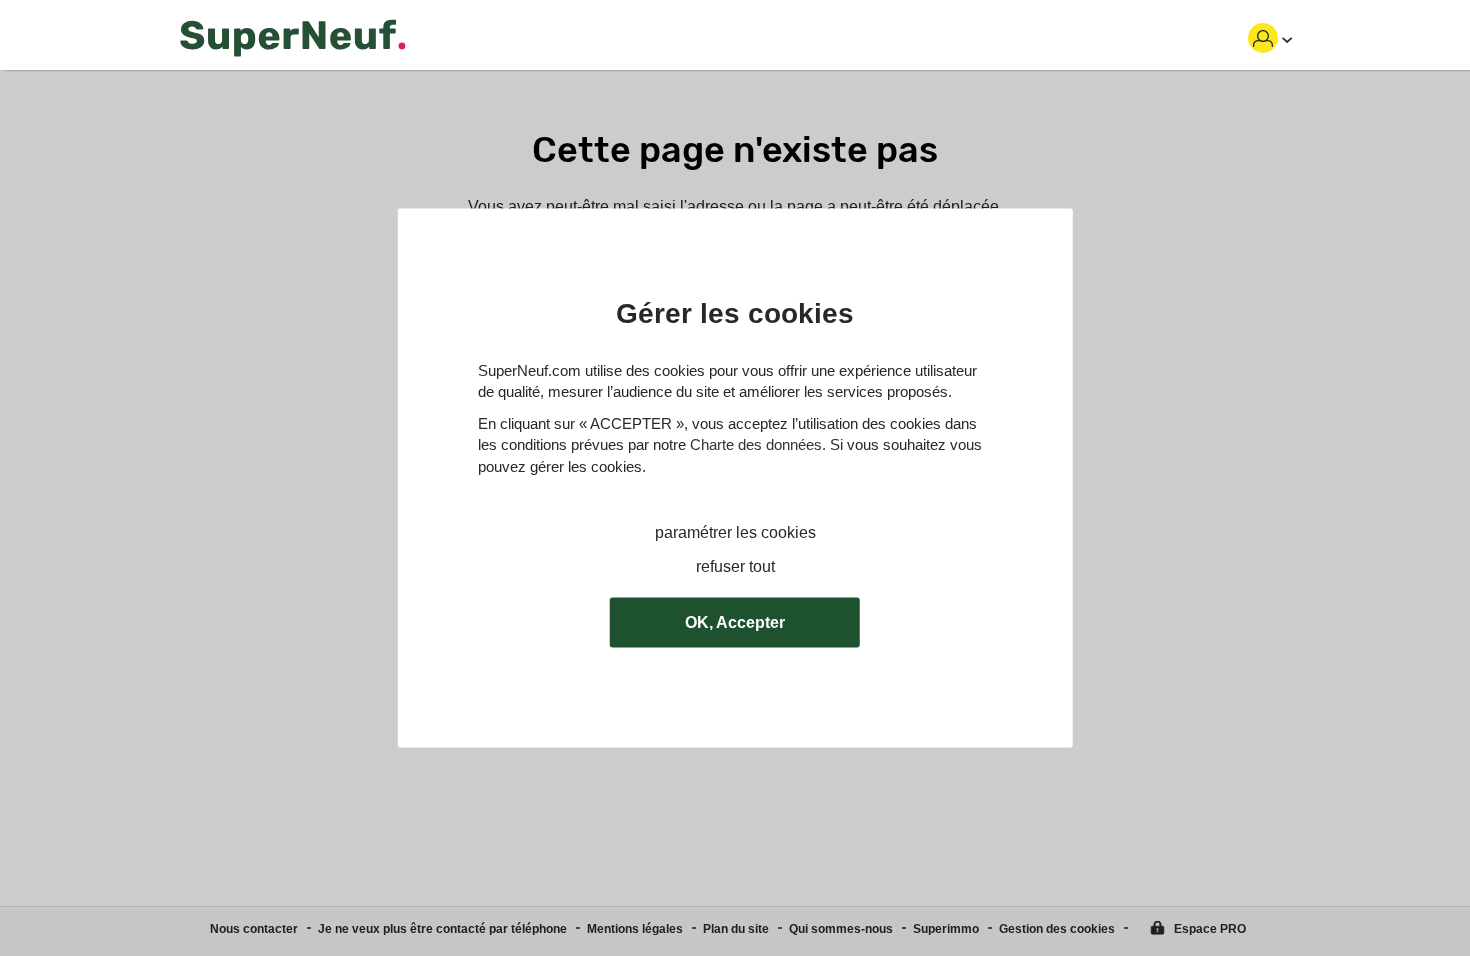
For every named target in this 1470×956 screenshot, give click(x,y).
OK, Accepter (735, 622)
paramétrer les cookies (735, 532)
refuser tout (735, 567)
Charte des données (756, 445)
